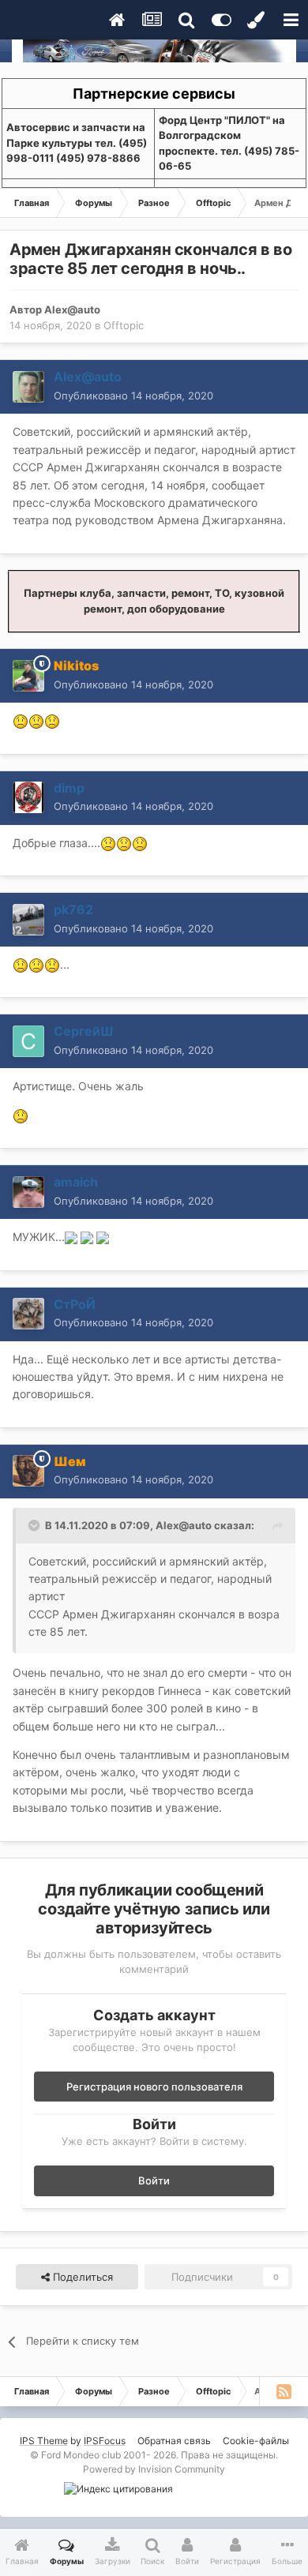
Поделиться (81, 2277)
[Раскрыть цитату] (36, 1525)
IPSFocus (105, 2441)
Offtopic (124, 325)
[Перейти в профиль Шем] (28, 1471)
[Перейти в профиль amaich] (28, 1192)
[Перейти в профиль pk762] (28, 920)
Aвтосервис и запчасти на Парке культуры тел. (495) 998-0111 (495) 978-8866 (77, 142)
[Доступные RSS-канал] (284, 2391)
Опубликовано (133, 396)
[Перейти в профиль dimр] (28, 797)
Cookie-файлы (256, 2441)
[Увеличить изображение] (71, 1237)
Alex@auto (72, 309)
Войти (154, 2180)
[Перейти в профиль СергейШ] (28, 1041)
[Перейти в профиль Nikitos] (28, 676)
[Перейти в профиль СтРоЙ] (28, 1314)
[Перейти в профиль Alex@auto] (28, 387)
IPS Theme (44, 2441)
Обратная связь (174, 2441)
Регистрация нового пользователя (154, 2087)
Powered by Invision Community (154, 2469)
